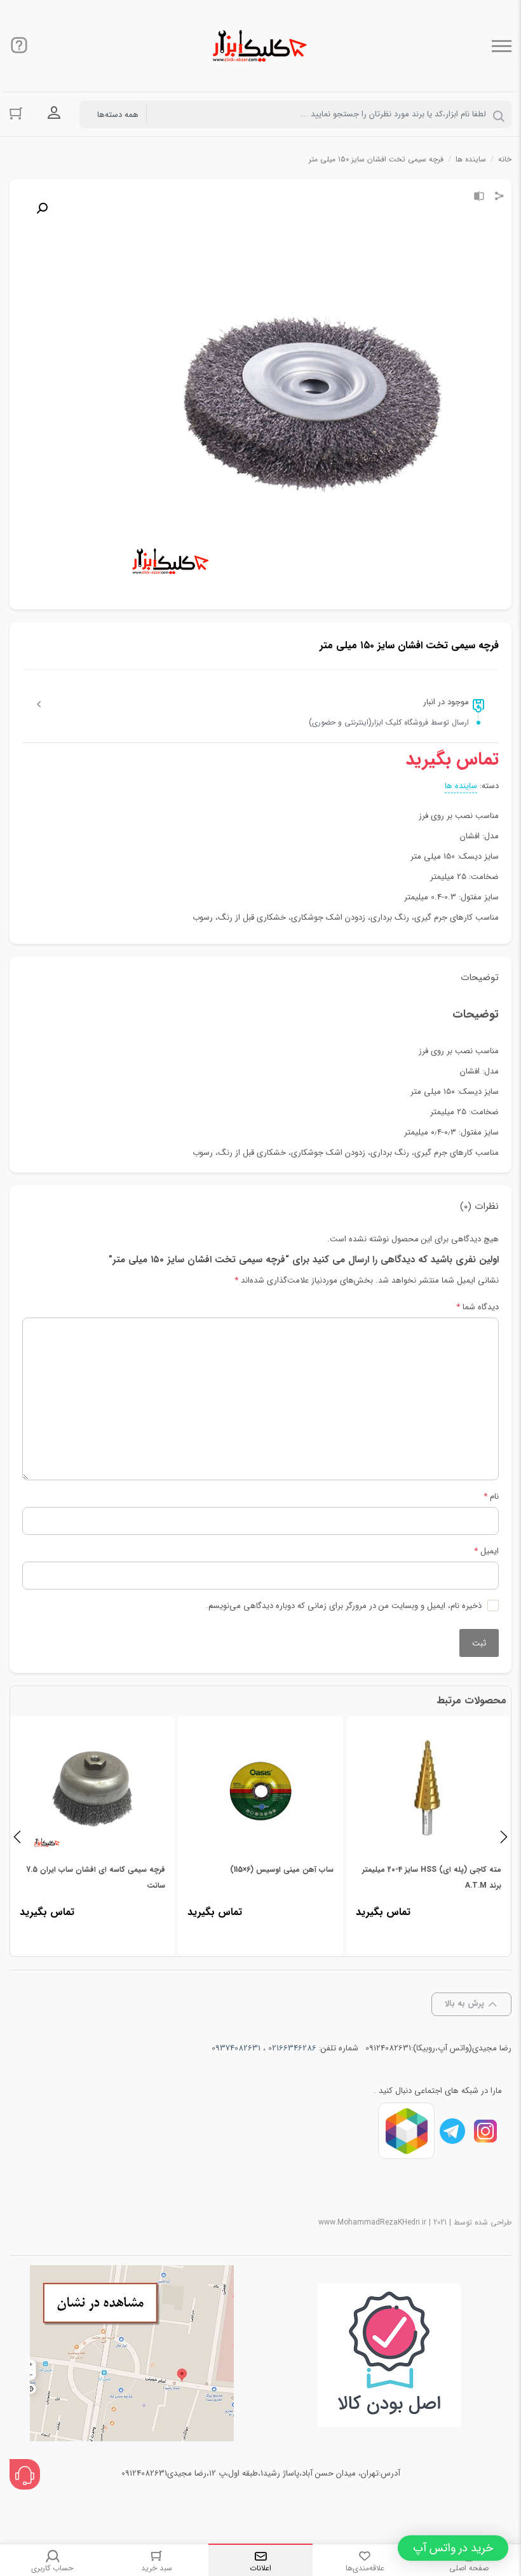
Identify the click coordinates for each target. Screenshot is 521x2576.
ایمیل (486, 1551)
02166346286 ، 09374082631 (264, 2048)
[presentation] (17, 1836)
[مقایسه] (479, 198)
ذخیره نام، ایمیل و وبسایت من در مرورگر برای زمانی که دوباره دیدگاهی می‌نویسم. (344, 1606)
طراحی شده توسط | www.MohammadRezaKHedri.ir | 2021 (415, 2222)
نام (491, 1496)
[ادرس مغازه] (132, 2355)
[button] (453, 2548)
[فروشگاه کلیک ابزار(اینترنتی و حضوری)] (260, 46)
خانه (505, 159)
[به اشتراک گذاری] (499, 198)
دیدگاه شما (477, 1307)
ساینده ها (471, 159)
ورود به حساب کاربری (54, 113)
